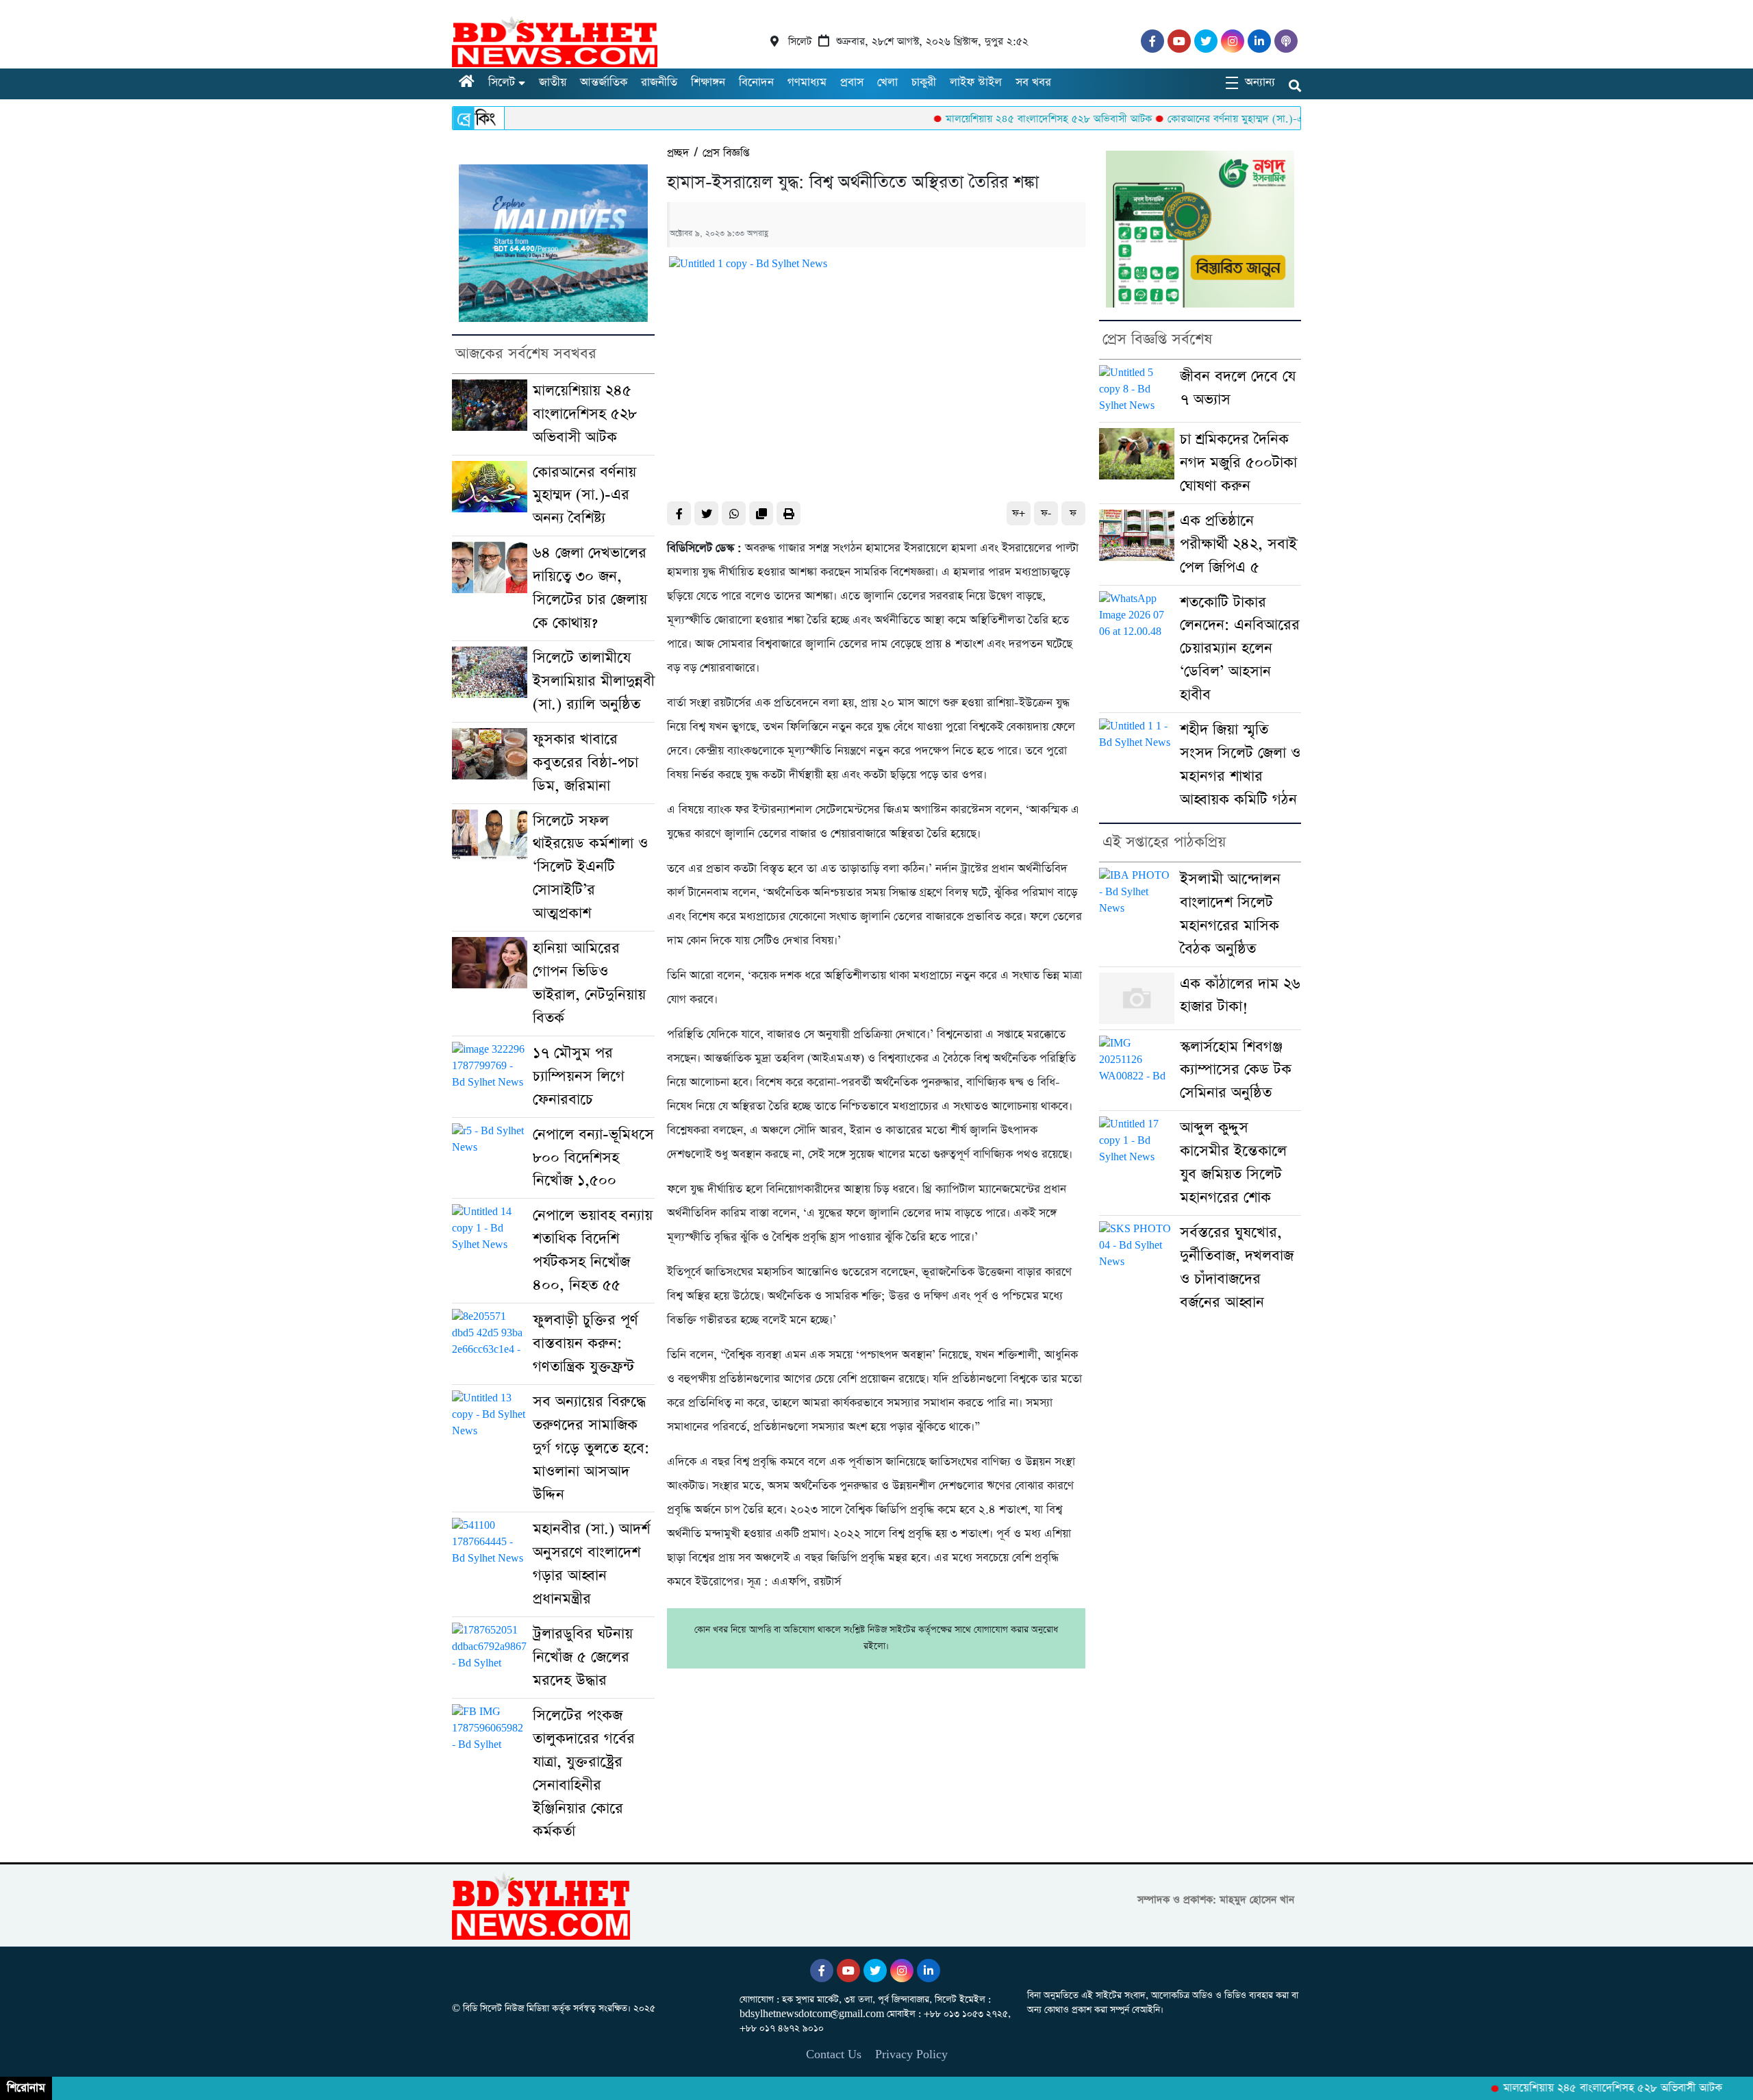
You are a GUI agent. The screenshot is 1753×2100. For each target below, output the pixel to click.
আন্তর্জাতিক (604, 83)
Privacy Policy (911, 2054)
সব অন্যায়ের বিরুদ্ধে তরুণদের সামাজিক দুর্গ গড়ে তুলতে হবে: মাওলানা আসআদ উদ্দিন (591, 1448)
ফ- (1046, 513)
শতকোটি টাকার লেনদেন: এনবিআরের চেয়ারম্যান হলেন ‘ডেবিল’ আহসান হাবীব (1240, 649)
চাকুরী (924, 83)
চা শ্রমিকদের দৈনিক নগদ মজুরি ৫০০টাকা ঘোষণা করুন (1238, 463)
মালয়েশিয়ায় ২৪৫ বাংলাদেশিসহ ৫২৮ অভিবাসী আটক (991, 119)
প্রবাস (852, 83)
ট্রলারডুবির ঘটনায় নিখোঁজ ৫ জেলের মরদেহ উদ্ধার (583, 1657)
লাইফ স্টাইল (976, 83)
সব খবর (1033, 83)
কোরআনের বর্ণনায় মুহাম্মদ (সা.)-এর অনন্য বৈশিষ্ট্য (1207, 119)
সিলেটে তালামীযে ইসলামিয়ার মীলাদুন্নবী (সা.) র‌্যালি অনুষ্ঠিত (594, 681)
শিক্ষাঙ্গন (708, 83)
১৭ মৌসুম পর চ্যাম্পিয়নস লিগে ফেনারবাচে (579, 1076)
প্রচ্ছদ (678, 153)
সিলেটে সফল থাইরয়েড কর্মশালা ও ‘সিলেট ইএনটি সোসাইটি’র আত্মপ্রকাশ (590, 867)
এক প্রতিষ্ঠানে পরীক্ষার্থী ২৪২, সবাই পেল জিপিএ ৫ (1238, 544)
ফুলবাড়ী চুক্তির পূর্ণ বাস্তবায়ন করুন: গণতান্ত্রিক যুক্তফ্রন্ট (585, 1343)
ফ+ (1019, 513)
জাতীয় (553, 83)
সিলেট (502, 83)
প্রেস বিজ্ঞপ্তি (726, 153)
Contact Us (834, 2054)
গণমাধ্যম (807, 83)
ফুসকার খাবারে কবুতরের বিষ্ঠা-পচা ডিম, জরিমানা (585, 763)
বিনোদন (756, 83)
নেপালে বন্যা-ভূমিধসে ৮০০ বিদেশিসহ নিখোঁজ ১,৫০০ (593, 1158)
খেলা (887, 83)
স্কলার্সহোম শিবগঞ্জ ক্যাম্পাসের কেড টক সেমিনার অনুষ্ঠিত (1236, 1070)
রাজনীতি (659, 83)
